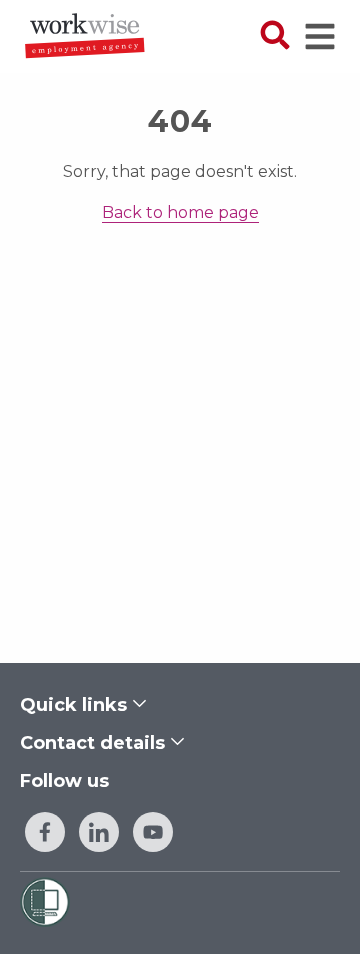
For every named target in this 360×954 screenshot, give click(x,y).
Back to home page (180, 212)
